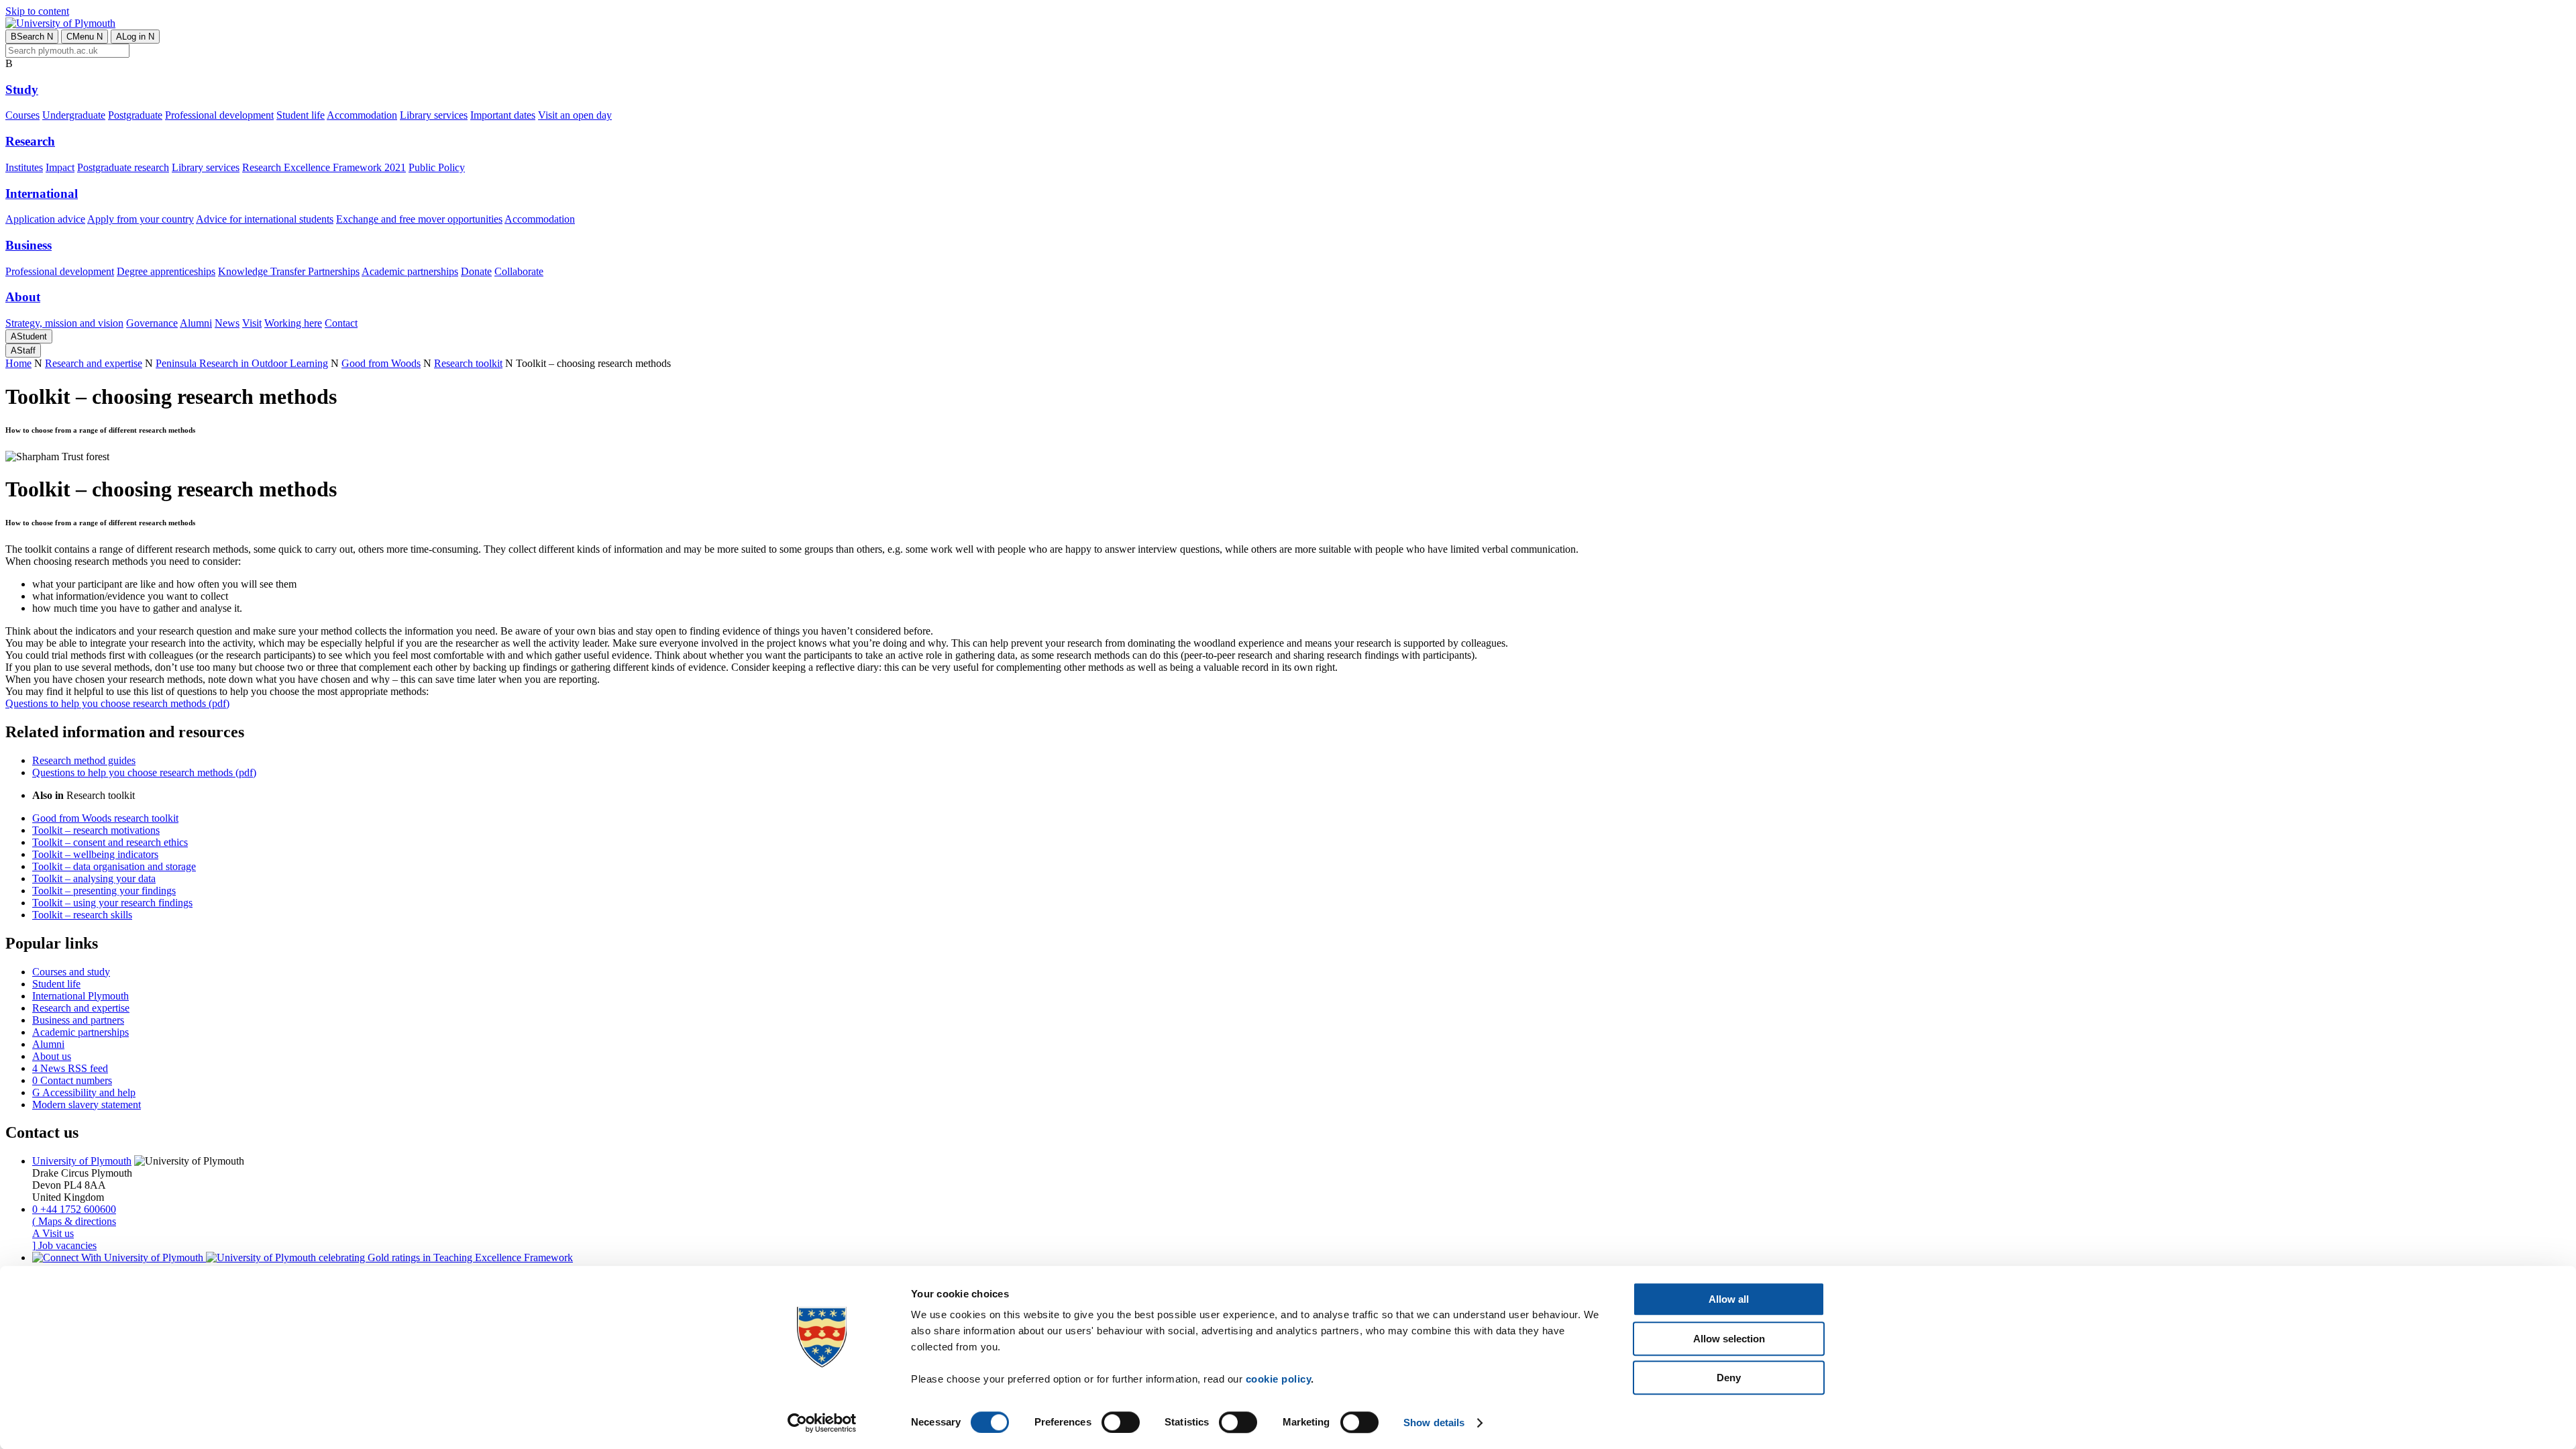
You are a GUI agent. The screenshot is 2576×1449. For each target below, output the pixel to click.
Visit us (53, 1233)
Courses (22, 115)
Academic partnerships (410, 271)
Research (30, 141)
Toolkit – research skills (82, 915)
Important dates (503, 115)
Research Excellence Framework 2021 (324, 167)
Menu (85, 37)
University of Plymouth (82, 1161)
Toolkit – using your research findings (112, 903)
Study (22, 90)
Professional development (219, 115)
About (23, 297)
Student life (301, 115)
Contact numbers (72, 1080)
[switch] (1121, 1422)
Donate (476, 271)
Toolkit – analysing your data (94, 878)
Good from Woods (381, 363)
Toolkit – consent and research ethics (110, 842)
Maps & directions (74, 1221)
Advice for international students (265, 219)
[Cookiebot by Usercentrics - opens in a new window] (822, 1423)
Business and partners (78, 1020)
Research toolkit (468, 363)
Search (32, 37)
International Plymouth (80, 996)
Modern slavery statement (87, 1105)
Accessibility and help (84, 1092)
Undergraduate (74, 115)
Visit (252, 323)
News (227, 323)
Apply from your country (141, 219)
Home (18, 363)
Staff (23, 351)
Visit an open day (575, 115)
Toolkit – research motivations (96, 830)
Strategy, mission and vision (64, 323)
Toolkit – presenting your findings (104, 891)
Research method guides (84, 760)
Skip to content (37, 11)
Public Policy (437, 167)
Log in (135, 37)
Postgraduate (135, 115)
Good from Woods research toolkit (105, 818)
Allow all (1729, 1299)
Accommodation (362, 115)
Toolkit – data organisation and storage (114, 866)
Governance (152, 323)
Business (29, 245)
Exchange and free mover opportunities (419, 219)
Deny (1729, 1378)
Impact (60, 167)
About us (52, 1056)
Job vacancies (64, 1245)
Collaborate (519, 271)
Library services (434, 115)
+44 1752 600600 (74, 1209)
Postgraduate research (123, 167)
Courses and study (71, 972)
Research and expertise (94, 363)
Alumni (196, 323)
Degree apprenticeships (166, 271)
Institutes (24, 167)
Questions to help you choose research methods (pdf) (117, 703)
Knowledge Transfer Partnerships (289, 271)
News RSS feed (70, 1068)
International (42, 194)
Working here (293, 323)
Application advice (45, 219)
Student (29, 336)
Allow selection (1729, 1339)
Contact (341, 323)
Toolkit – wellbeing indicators (95, 854)
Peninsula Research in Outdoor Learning (242, 363)
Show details (1434, 1423)
